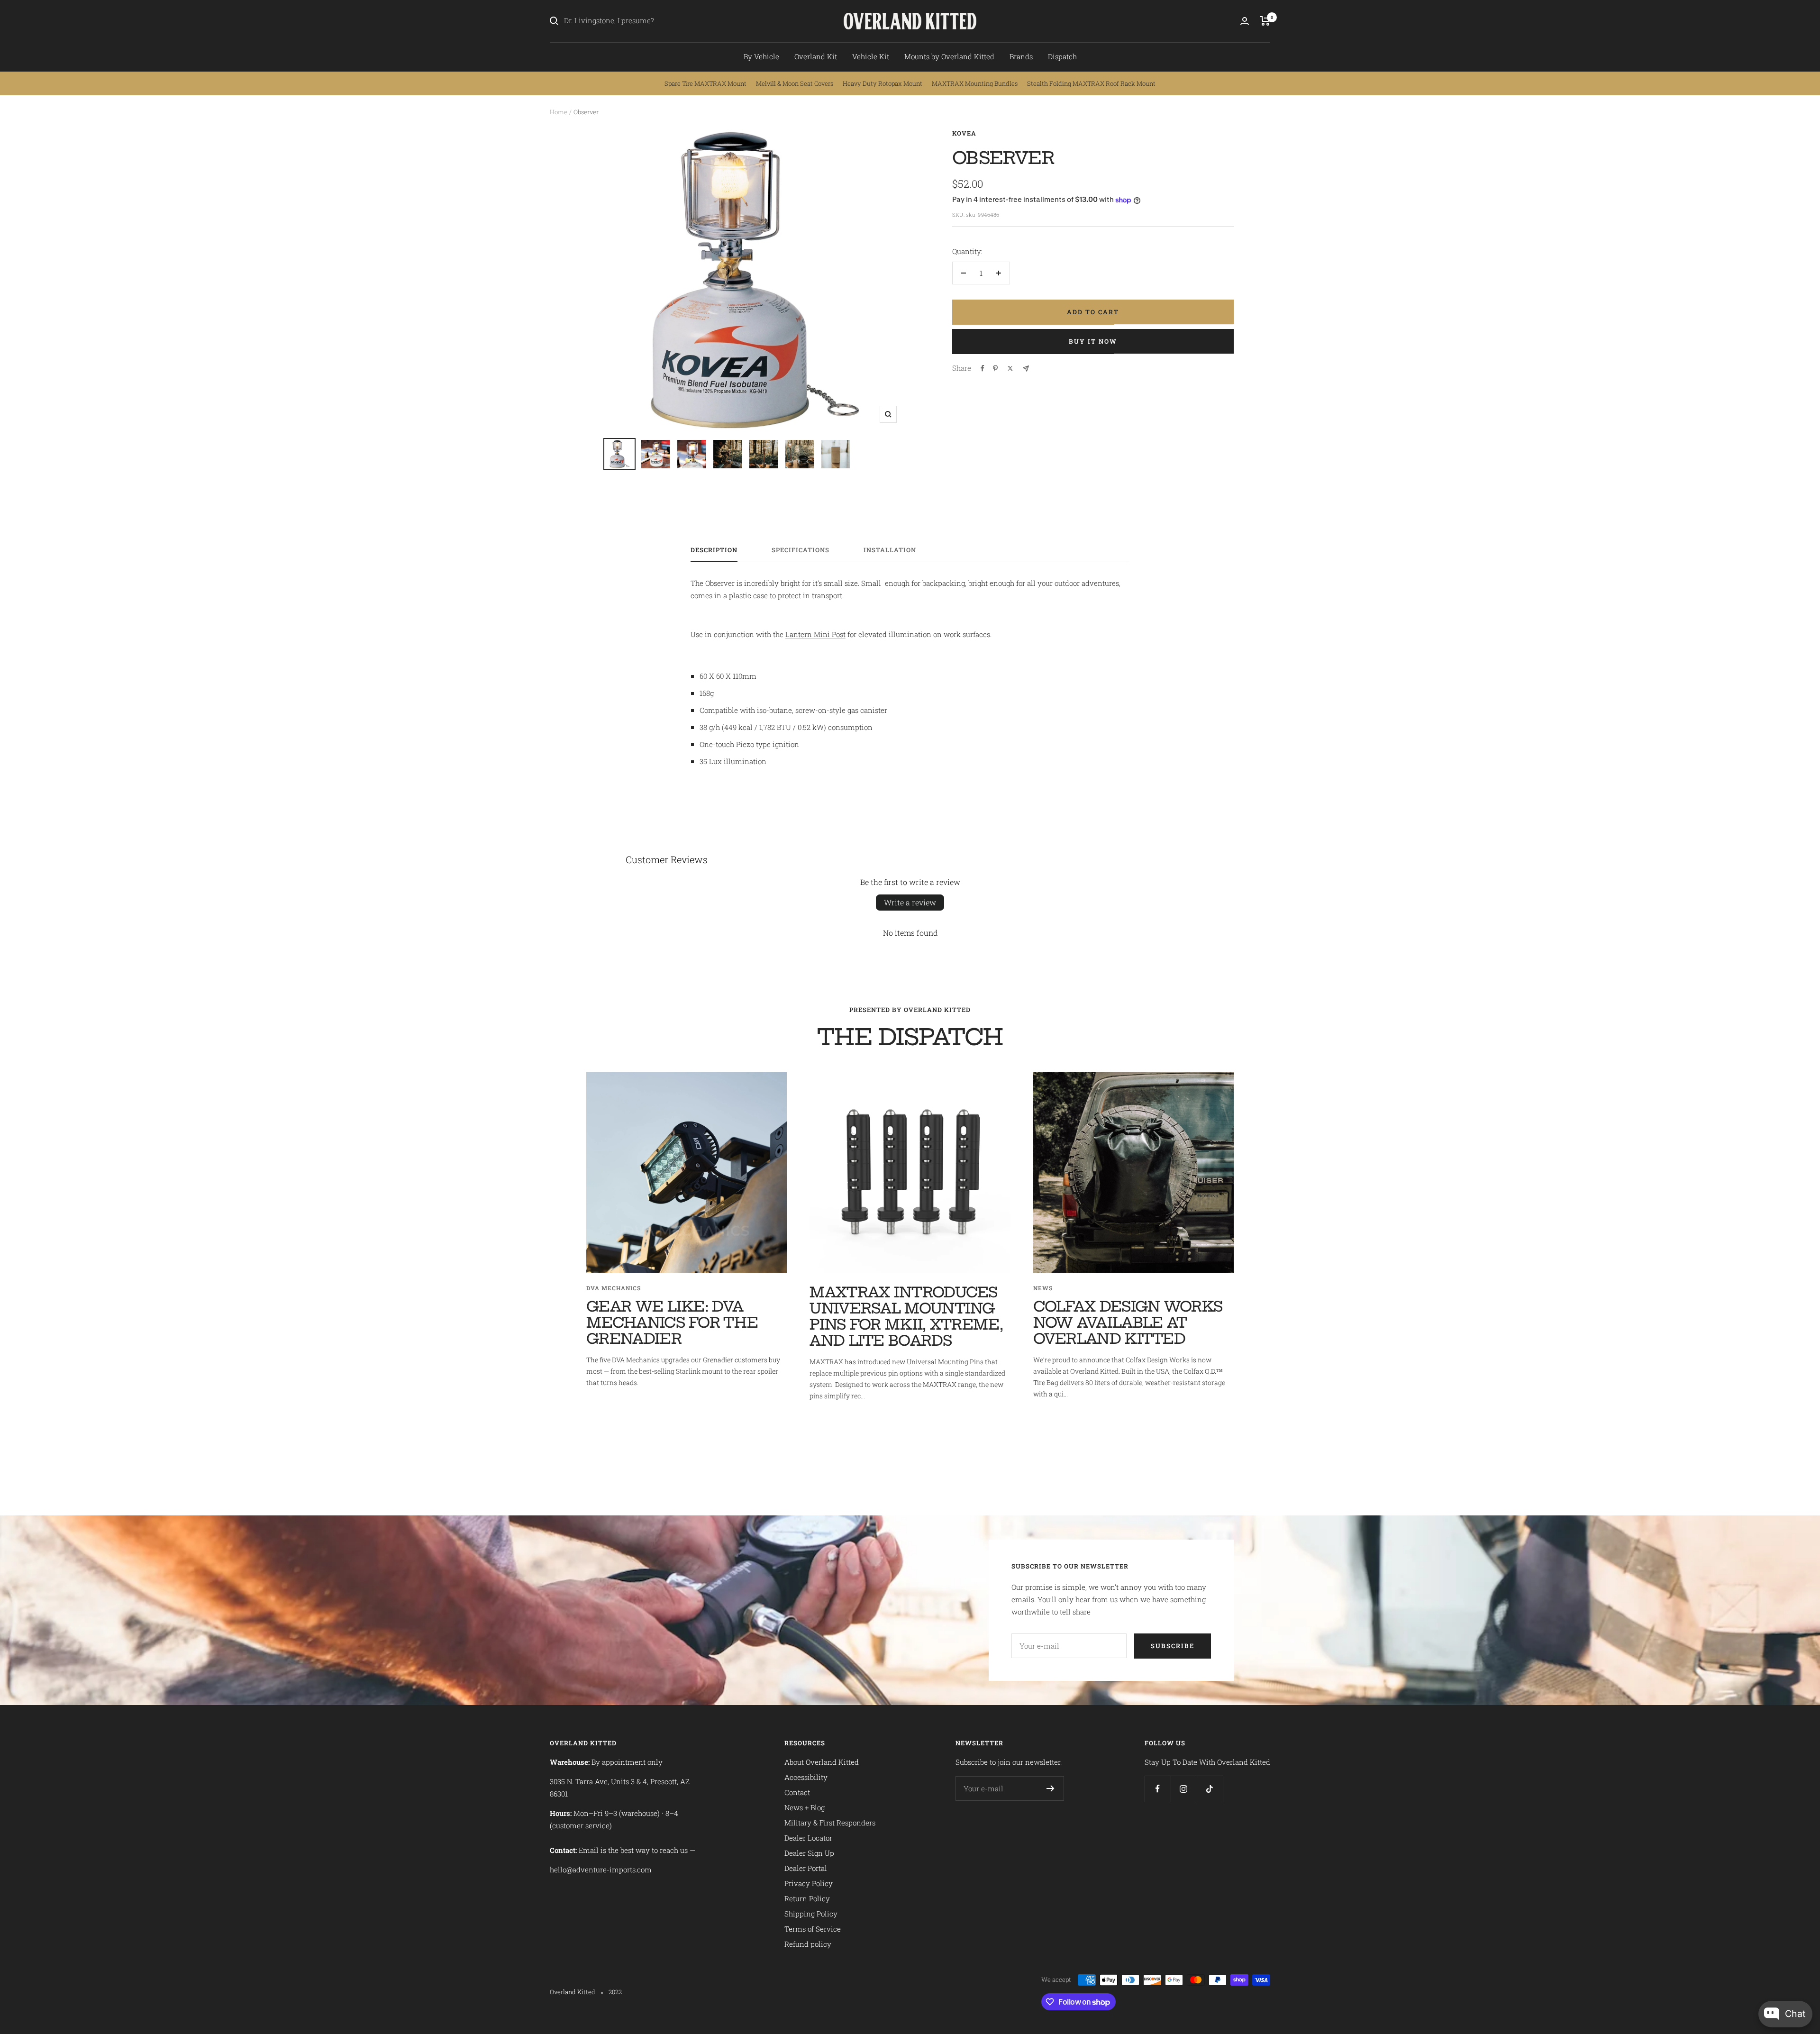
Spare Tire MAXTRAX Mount (705, 83)
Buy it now (1093, 341)
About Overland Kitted (822, 1762)
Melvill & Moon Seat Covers (795, 83)
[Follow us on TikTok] (1210, 1789)
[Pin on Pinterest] (995, 368)
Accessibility (806, 1777)
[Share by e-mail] (1026, 369)
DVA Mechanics (614, 1288)
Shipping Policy (811, 1914)
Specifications (801, 550)
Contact (797, 1792)
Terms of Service (813, 1929)
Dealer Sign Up (809, 1853)
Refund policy (808, 1944)
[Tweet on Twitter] (1010, 368)
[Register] (1051, 1788)
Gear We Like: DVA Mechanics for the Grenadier (672, 1323)
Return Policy (807, 1898)
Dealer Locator (808, 1838)
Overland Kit (816, 56)
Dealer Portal (806, 1868)
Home (559, 112)
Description (714, 550)
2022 (615, 1992)
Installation (890, 550)
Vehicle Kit (871, 56)
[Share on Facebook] (983, 368)
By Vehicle (761, 56)
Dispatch (1062, 56)
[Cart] (1265, 21)
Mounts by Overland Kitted (949, 56)
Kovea (964, 133)
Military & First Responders (830, 1823)
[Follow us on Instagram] (1184, 1789)
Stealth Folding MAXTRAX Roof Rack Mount (1091, 83)
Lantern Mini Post (815, 634)
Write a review (910, 902)
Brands (1021, 56)
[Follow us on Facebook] (1158, 1789)
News (1043, 1288)
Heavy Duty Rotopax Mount (883, 83)
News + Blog (805, 1807)
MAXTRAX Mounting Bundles (975, 83)
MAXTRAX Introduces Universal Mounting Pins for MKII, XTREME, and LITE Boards (906, 1316)
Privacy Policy (809, 1883)
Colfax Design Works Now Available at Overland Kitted (1128, 1323)
